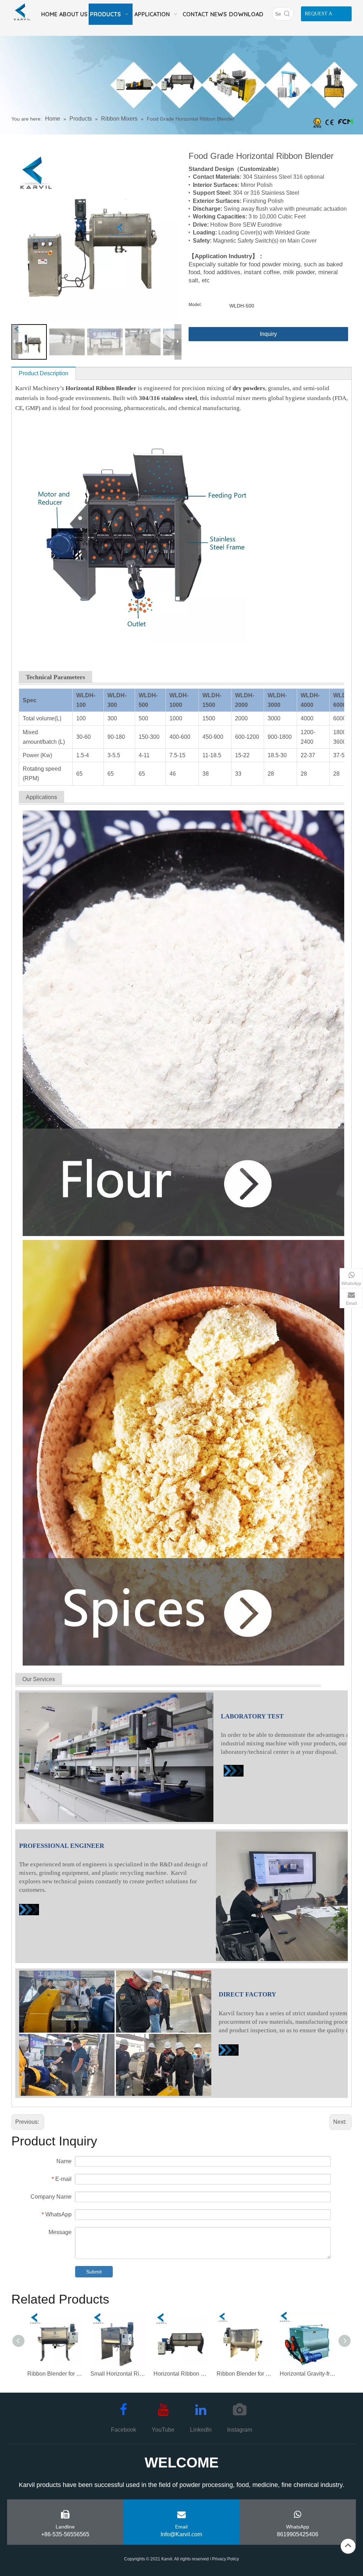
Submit (94, 2272)
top (348, 2545)
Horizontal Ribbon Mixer (181, 2374)
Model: (195, 305)
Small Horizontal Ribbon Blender (118, 2374)
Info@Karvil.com (181, 2534)
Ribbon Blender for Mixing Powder (55, 2374)
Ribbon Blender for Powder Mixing (245, 2374)
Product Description (44, 373)
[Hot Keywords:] (287, 14)
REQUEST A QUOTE (319, 16)
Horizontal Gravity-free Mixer (308, 2374)
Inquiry (268, 334)
